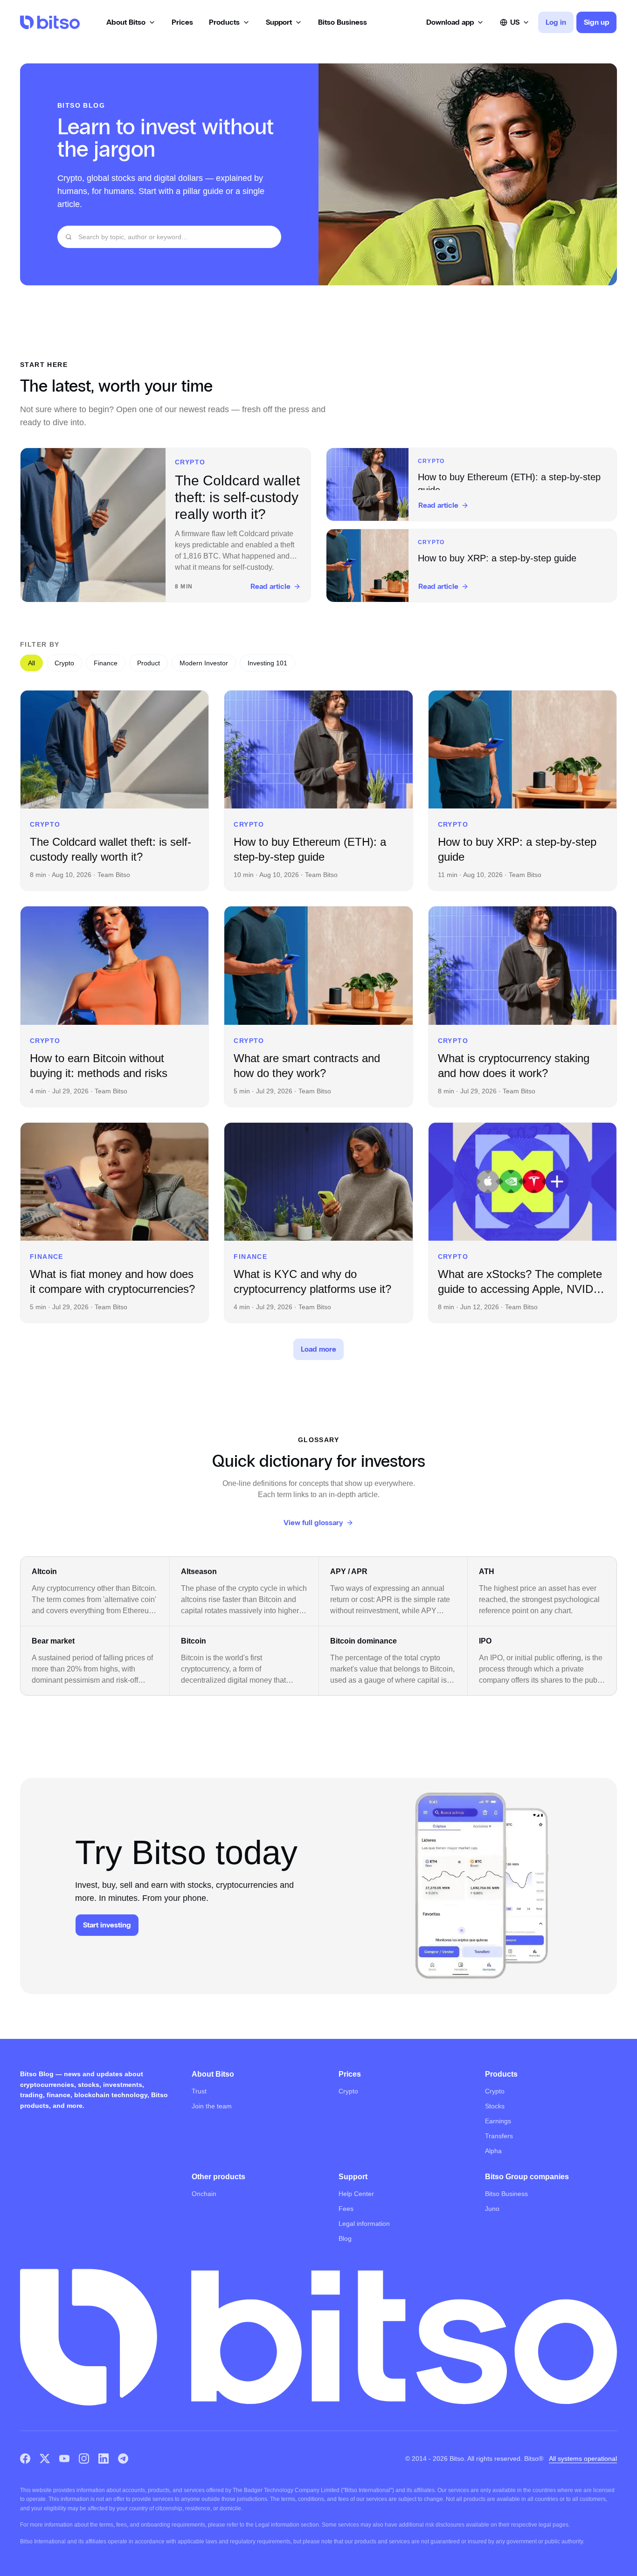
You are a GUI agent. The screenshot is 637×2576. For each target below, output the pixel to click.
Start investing (107, 1925)
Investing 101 (267, 663)
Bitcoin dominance (364, 1641)
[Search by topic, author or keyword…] (69, 237)
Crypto (64, 663)
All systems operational (583, 2459)
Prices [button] (182, 22)
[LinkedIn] (104, 2459)
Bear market (53, 1641)
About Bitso (126, 22)
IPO (485, 1641)
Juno (492, 2209)
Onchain (204, 2194)
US (515, 22)
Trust (199, 2091)
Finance (106, 663)
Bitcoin (194, 1641)
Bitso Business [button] (343, 22)
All (31, 663)
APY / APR (349, 1571)
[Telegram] (123, 2459)
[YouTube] (64, 2459)
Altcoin (44, 1571)
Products (224, 22)
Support (279, 22)
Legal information (364, 2224)
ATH (487, 1571)
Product (149, 663)
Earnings (498, 2121)
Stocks (495, 2106)
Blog (345, 2238)
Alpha (493, 2151)
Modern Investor (204, 663)
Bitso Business (506, 2194)
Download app (450, 22)
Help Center (356, 2194)
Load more (318, 1349)
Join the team (212, 2106)
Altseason (199, 1571)
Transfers (499, 2136)
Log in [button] (556, 22)
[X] (45, 2459)
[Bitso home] (50, 22)
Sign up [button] (596, 22)
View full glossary (313, 1523)
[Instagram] (84, 2459)
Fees (346, 2209)
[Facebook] (25, 2459)
